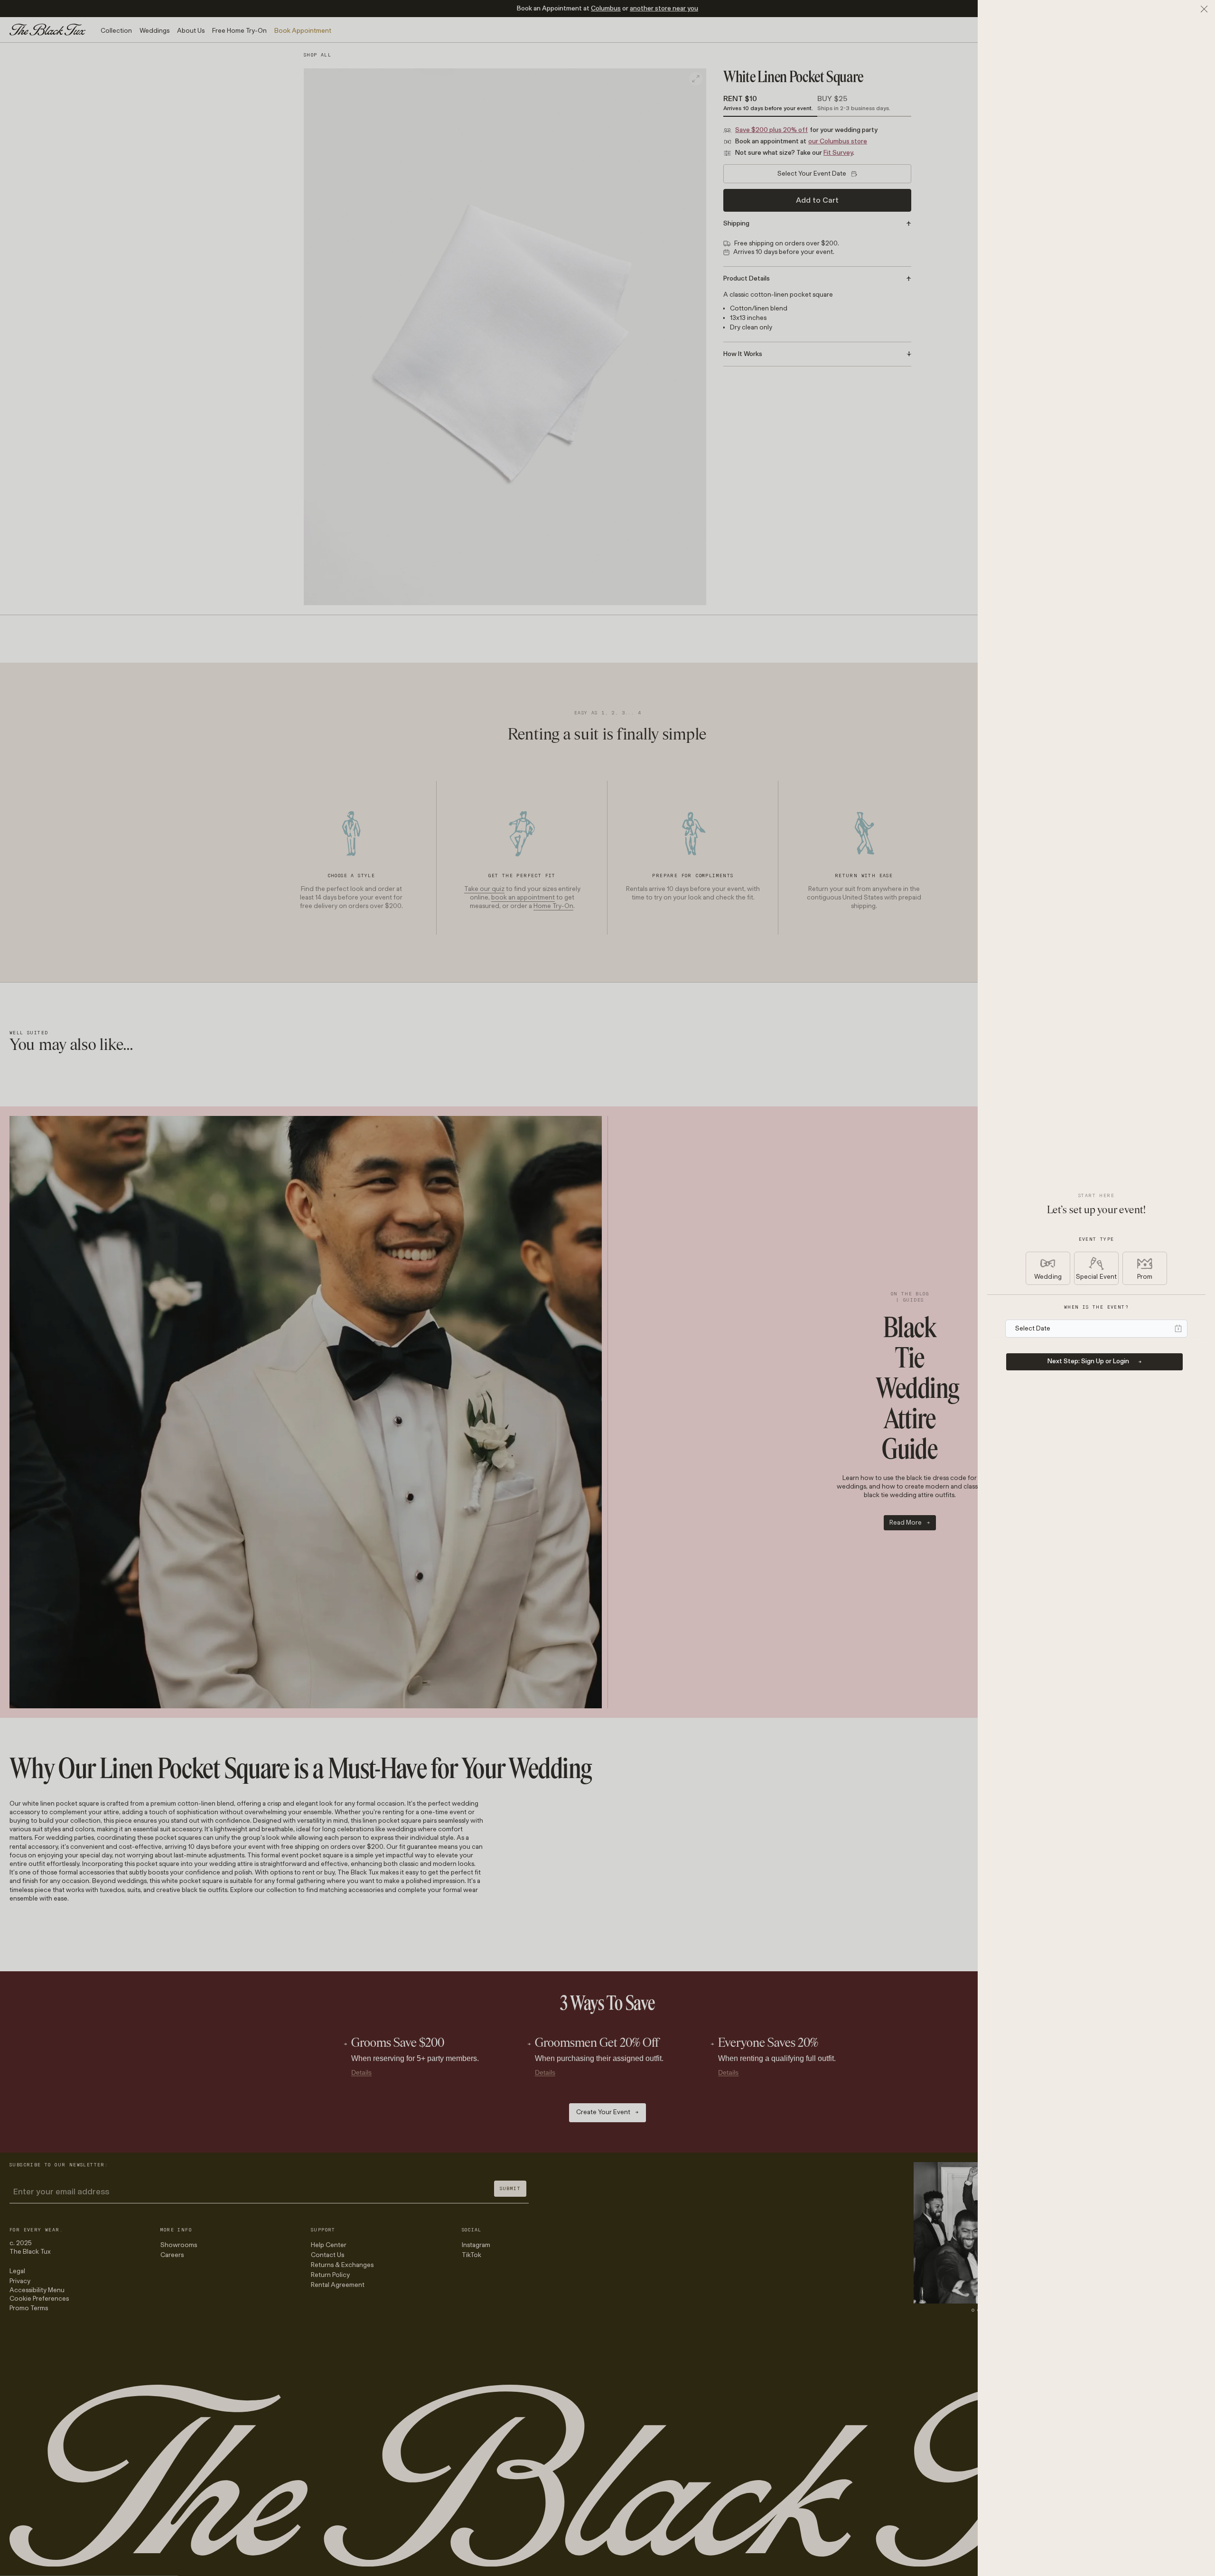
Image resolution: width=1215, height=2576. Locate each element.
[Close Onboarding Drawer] (1204, 9)
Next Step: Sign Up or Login (1088, 1361)
